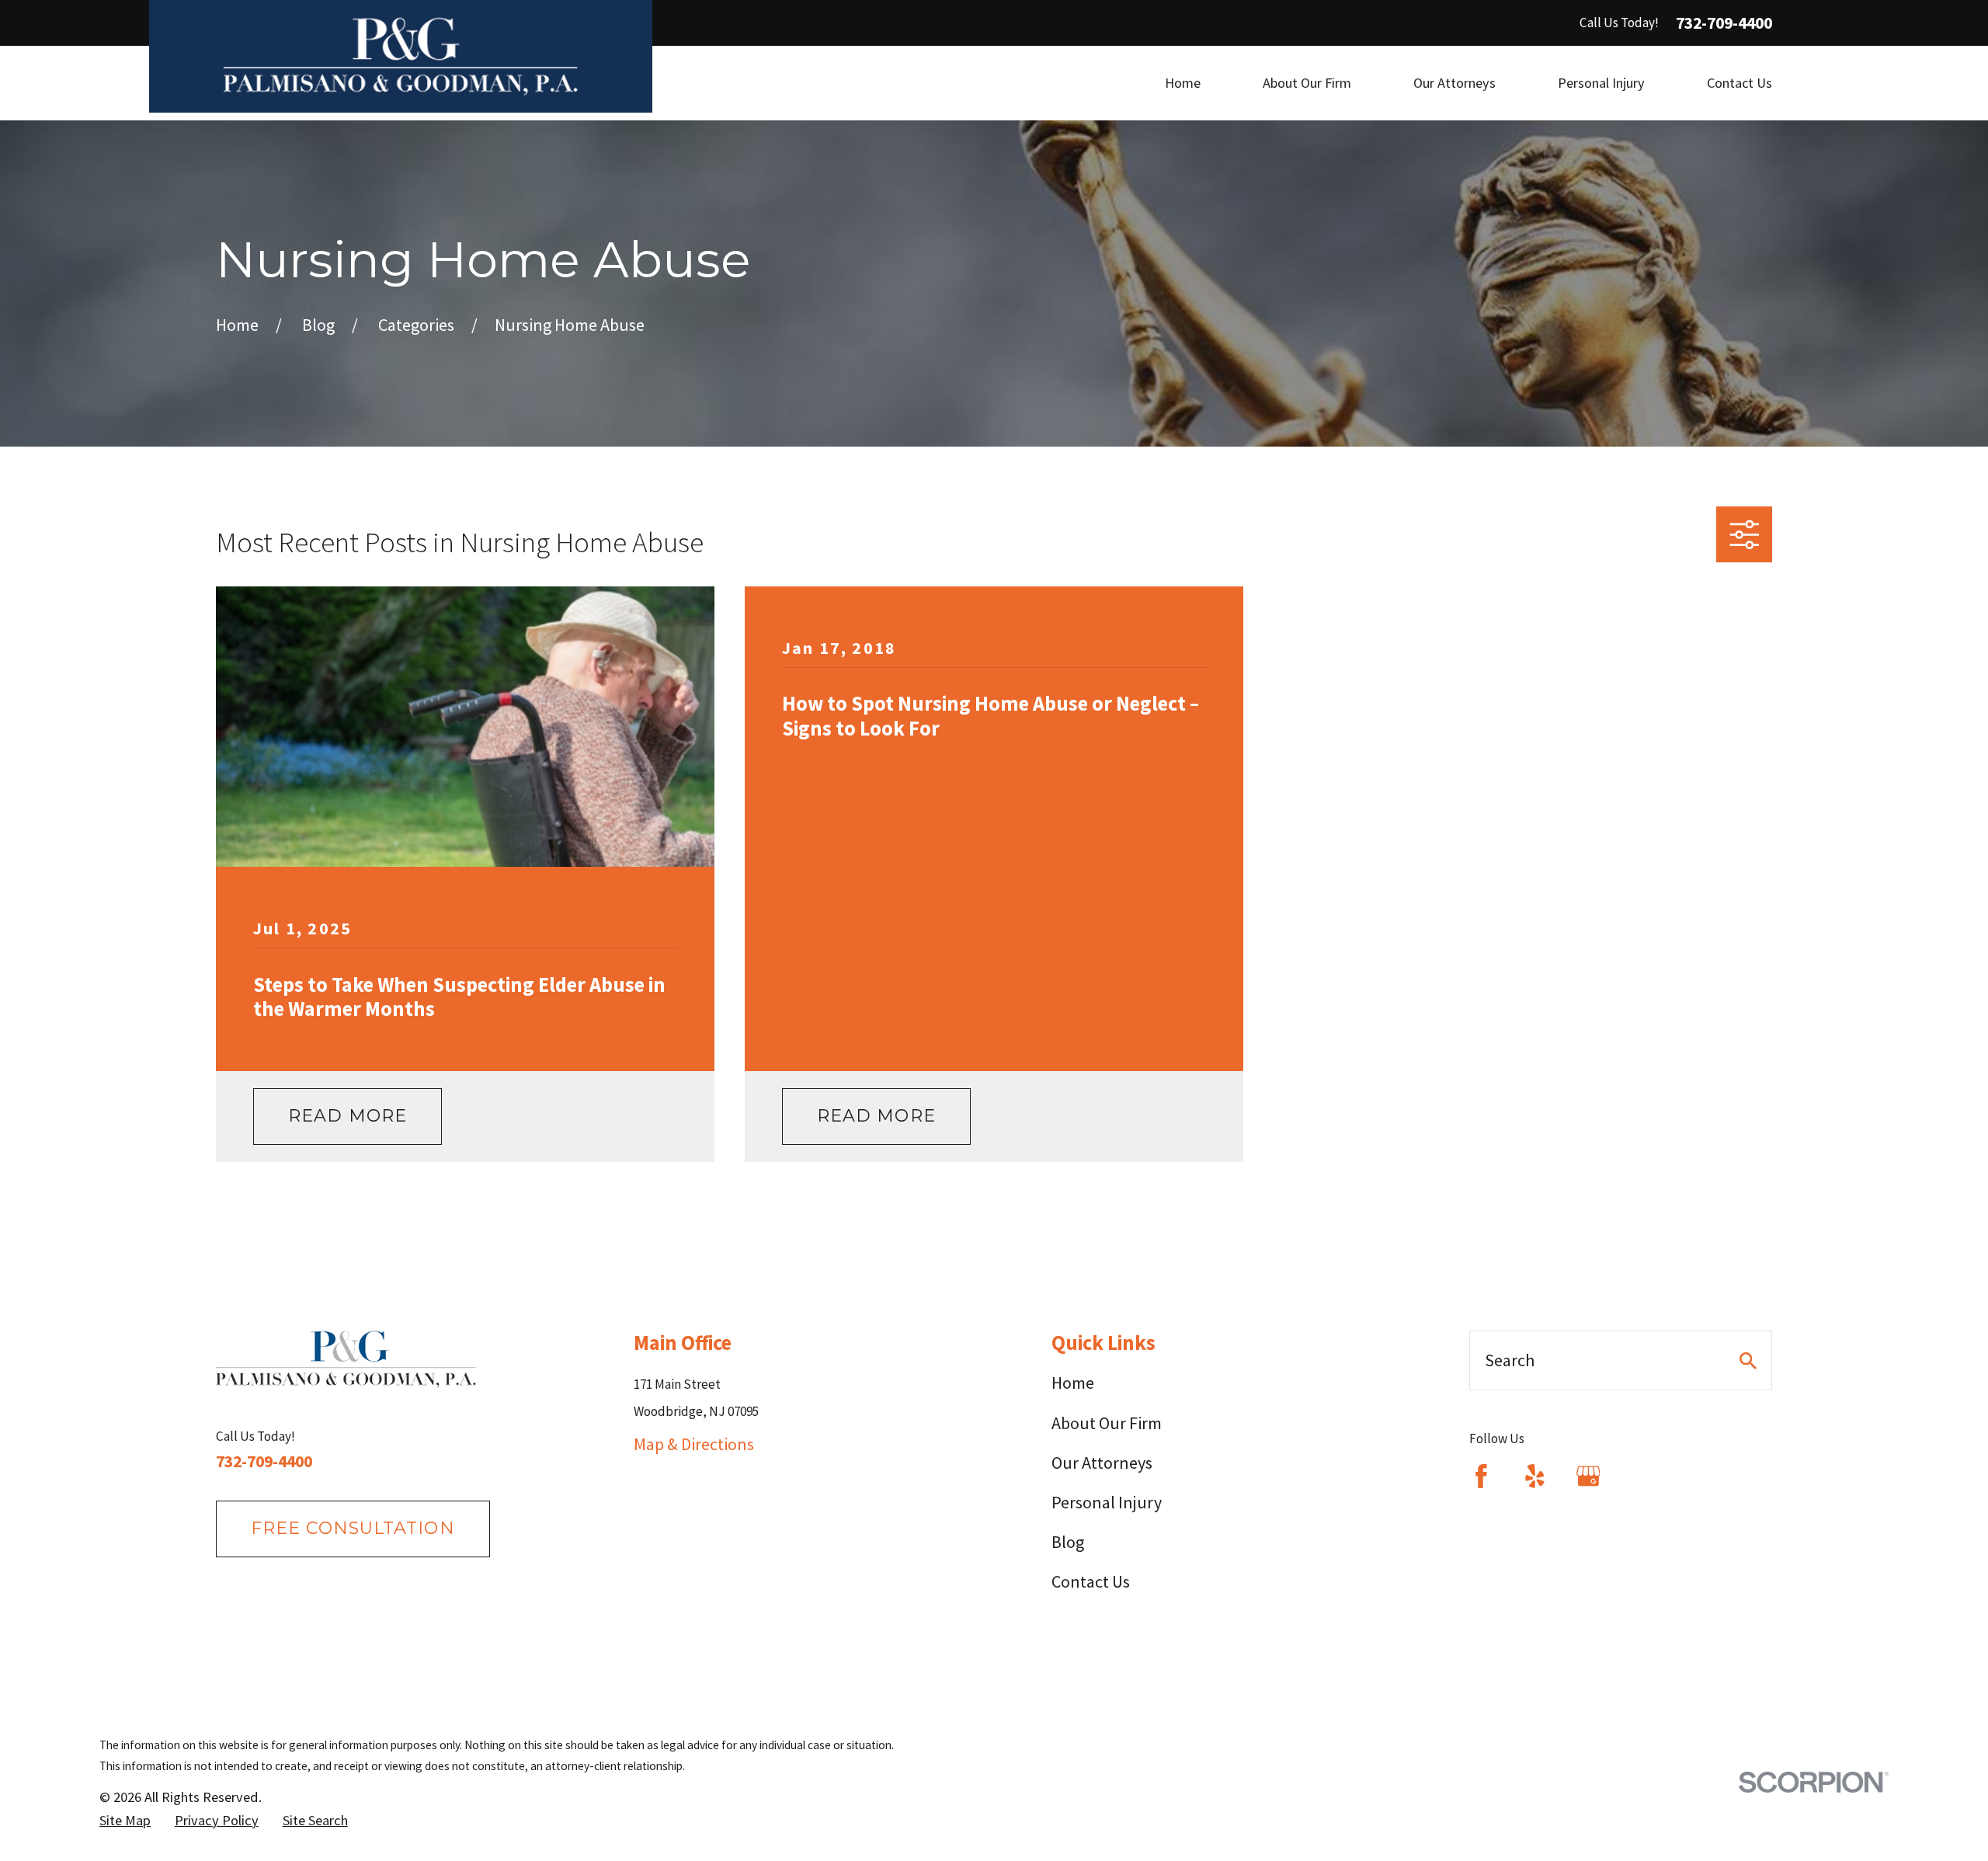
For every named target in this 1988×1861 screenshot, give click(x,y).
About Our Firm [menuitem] (1307, 83)
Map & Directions (694, 1444)
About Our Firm (1107, 1423)
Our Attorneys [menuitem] (1455, 83)
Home (1073, 1383)
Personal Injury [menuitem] (1601, 83)
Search (1510, 1360)
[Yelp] (1535, 1476)
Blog (1068, 1542)
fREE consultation (353, 1528)
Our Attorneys (1102, 1463)
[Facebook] (1481, 1476)
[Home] (401, 56)
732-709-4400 (1724, 23)
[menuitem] (125, 1821)
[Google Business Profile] (1588, 1476)
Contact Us (1091, 1581)
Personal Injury (1107, 1502)
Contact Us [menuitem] (1739, 83)
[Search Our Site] (1748, 1361)
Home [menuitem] (1183, 83)
